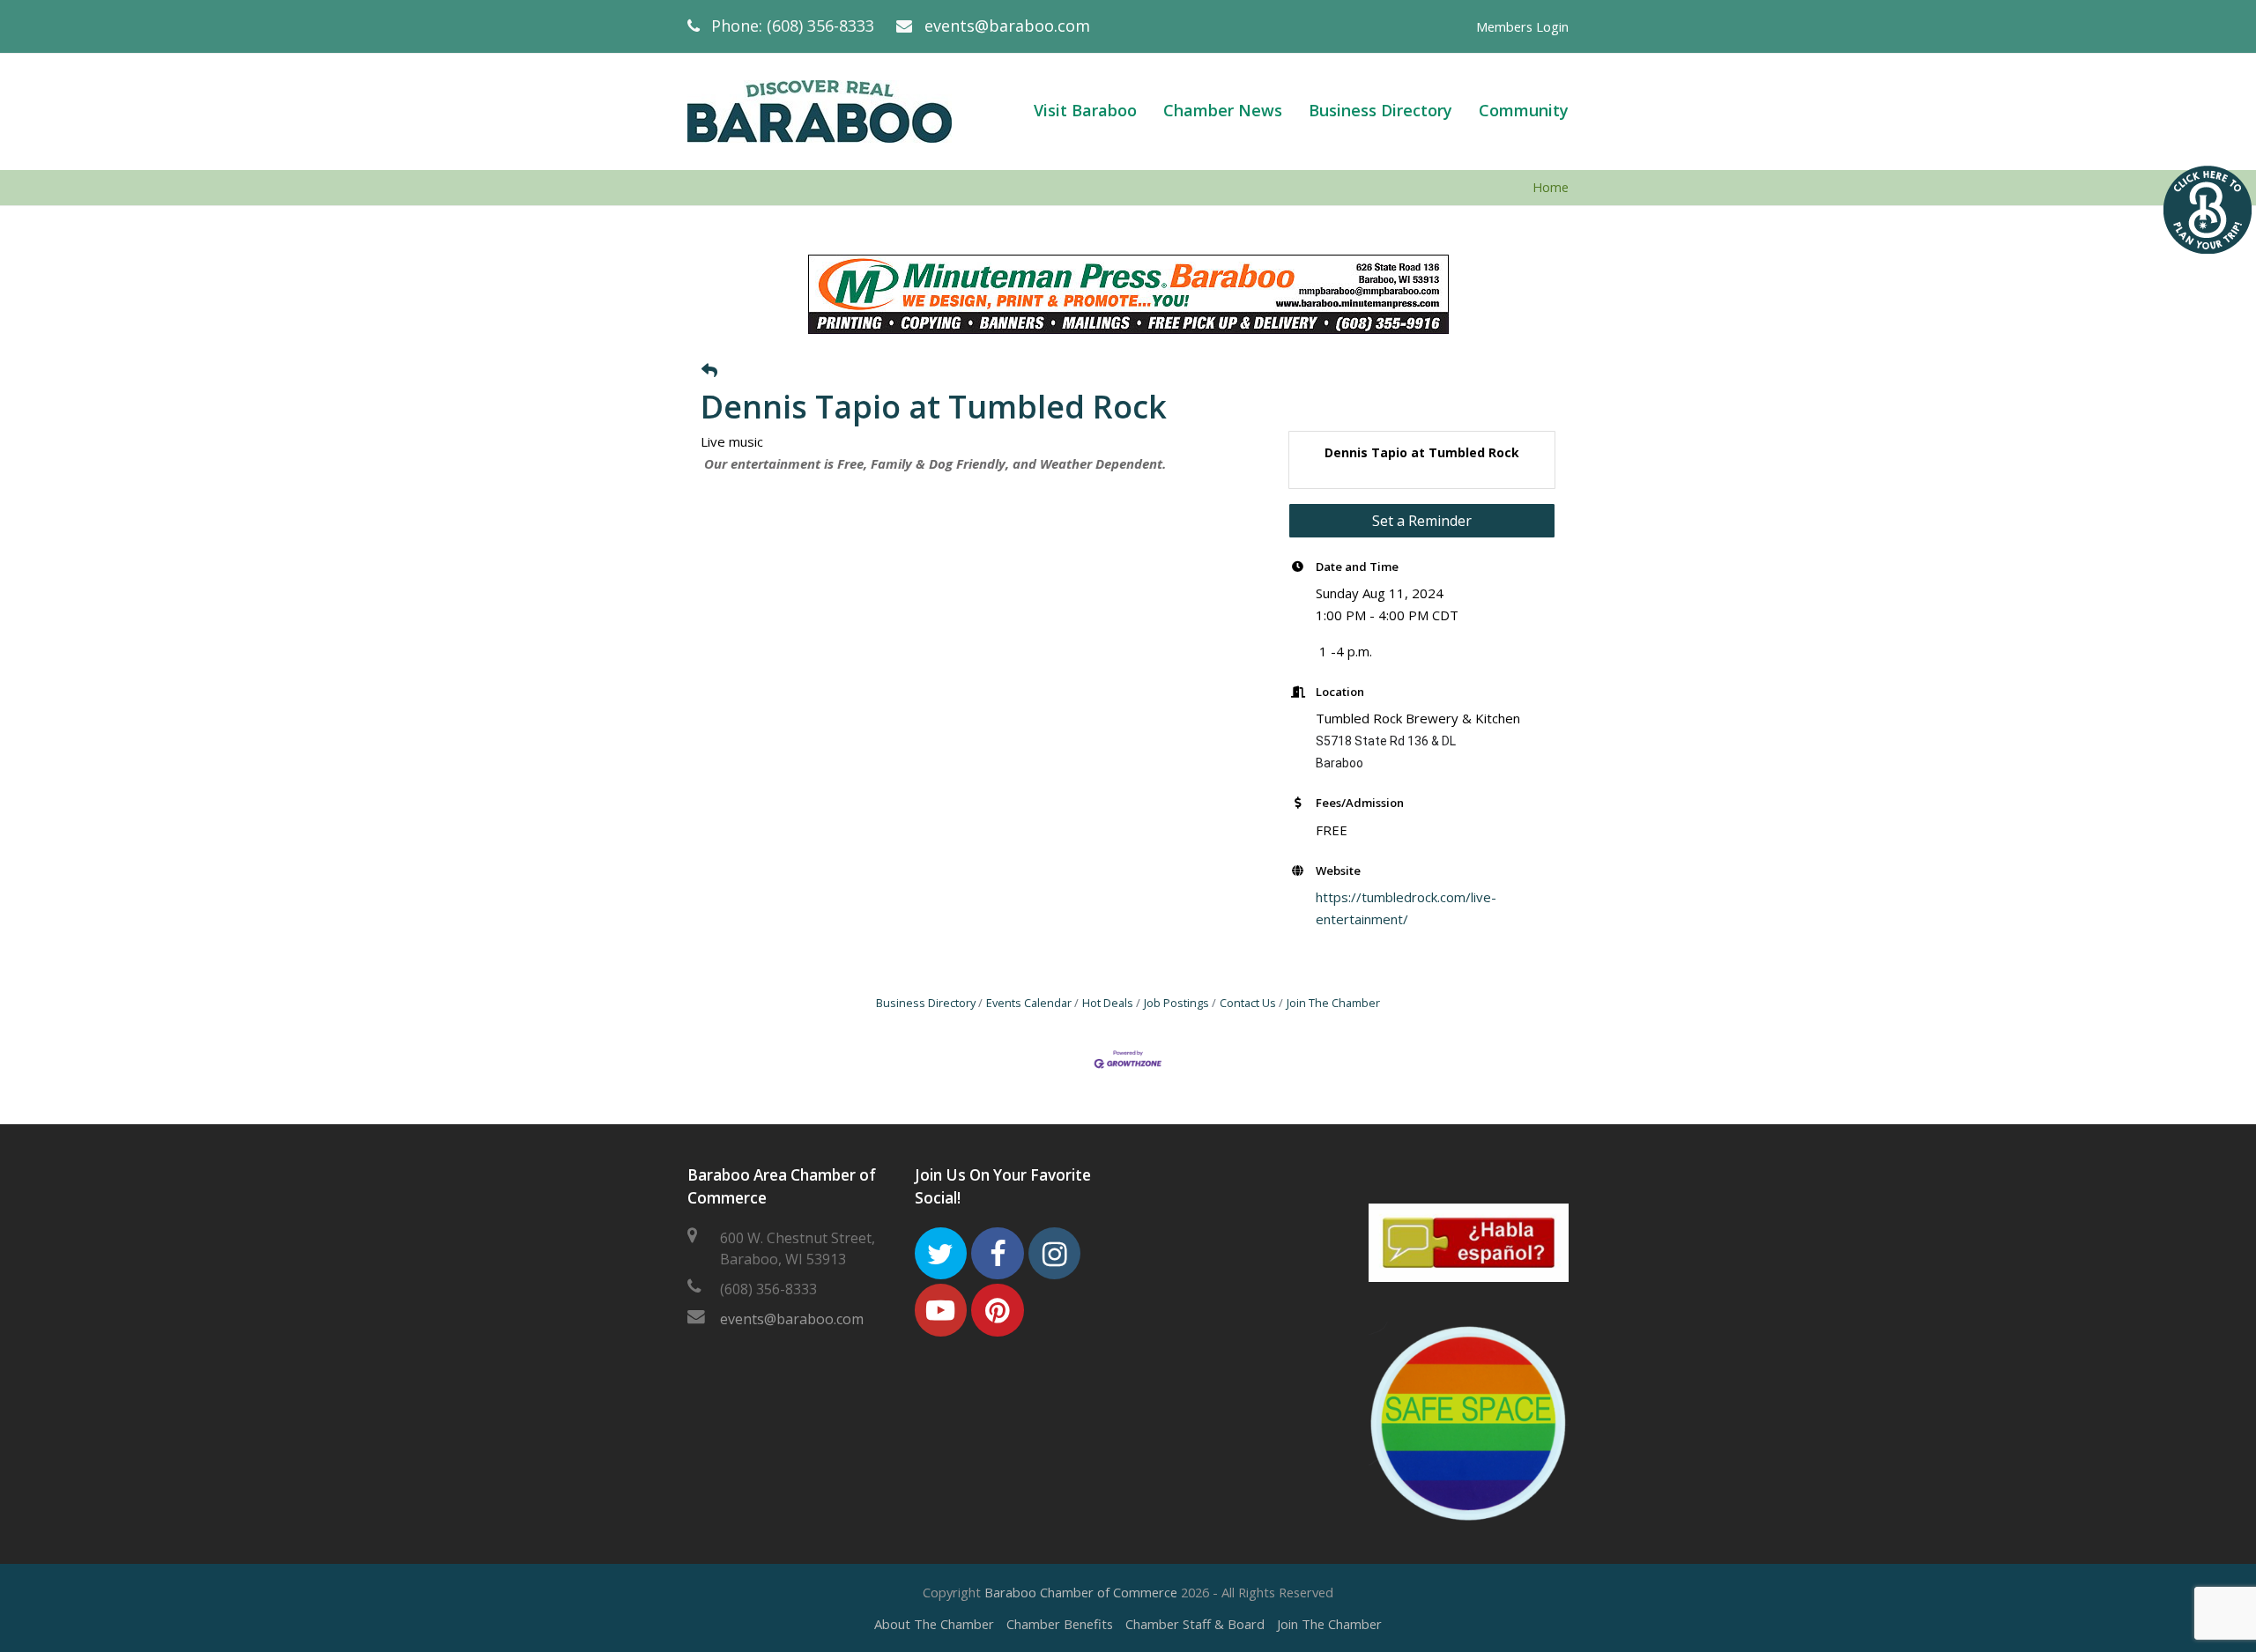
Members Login (1522, 26)
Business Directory (926, 1003)
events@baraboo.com (1007, 26)
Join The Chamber (1333, 1003)
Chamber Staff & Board (1195, 1624)
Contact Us (1248, 1003)
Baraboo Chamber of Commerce (1081, 1592)
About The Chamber (934, 1624)
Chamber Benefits (1060, 1624)
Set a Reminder (1422, 521)
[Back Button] (709, 371)
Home (1551, 187)
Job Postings (1176, 1003)
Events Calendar (1029, 1003)
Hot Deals (1108, 1003)
